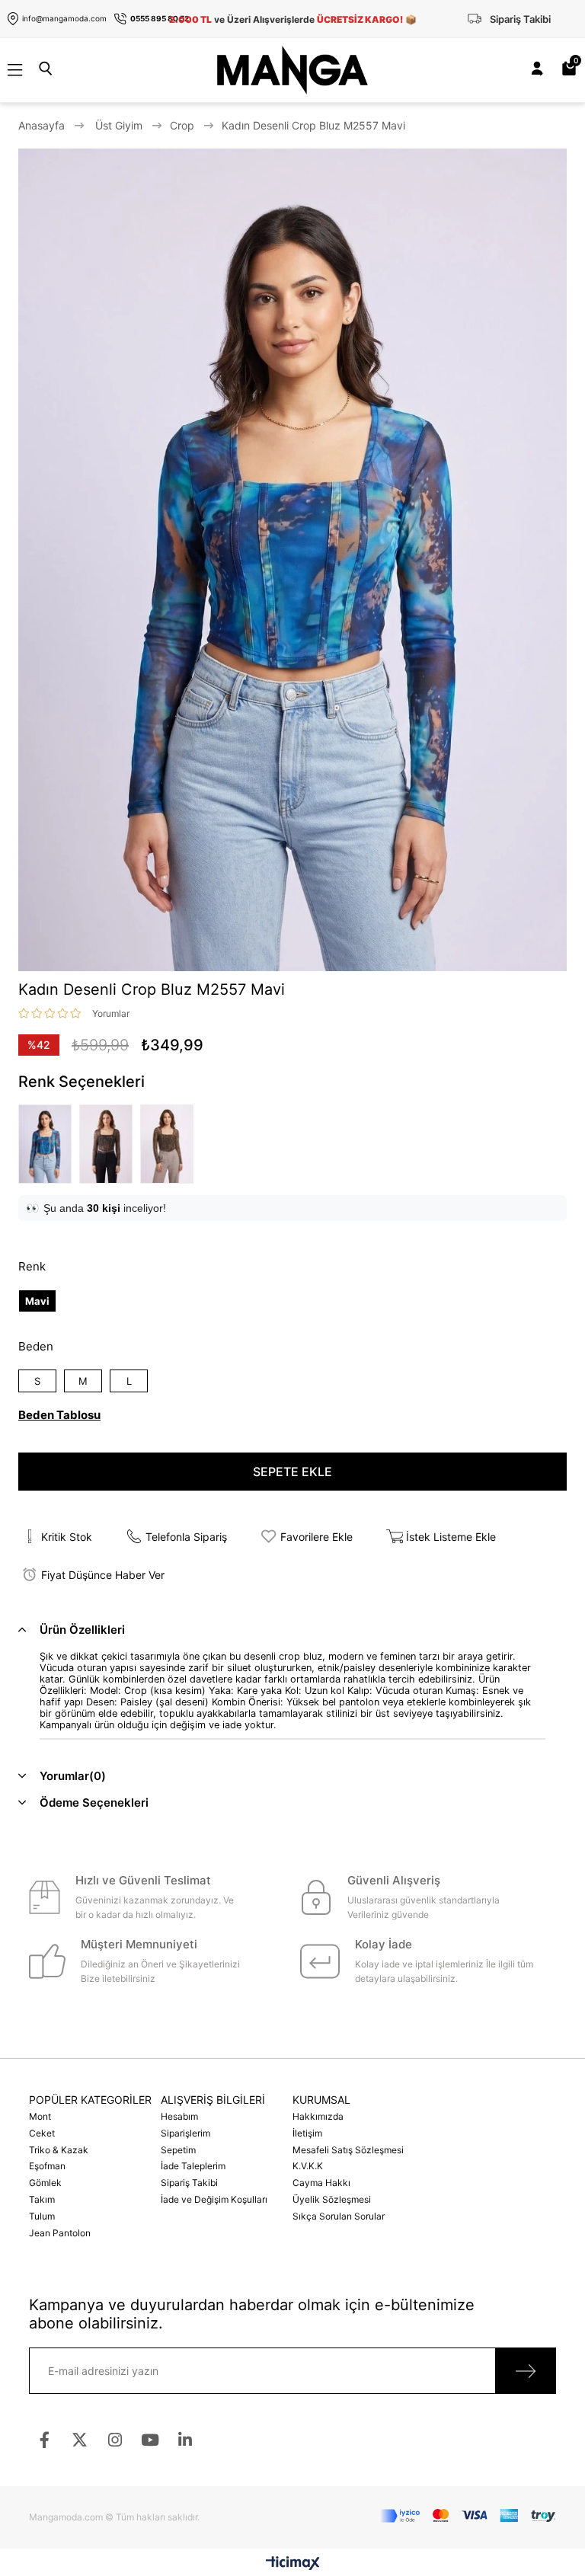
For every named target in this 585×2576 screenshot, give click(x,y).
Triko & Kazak (59, 2150)
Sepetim (178, 2150)
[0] (575, 70)
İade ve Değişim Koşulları (214, 2199)
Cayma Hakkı (321, 2183)
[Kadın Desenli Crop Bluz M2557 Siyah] (110, 1144)
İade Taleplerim (193, 2166)
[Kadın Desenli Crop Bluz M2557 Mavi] (49, 1144)
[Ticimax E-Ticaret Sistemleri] (293, 2564)
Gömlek (45, 2183)
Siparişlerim (185, 2133)
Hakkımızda (318, 2116)
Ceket (42, 2133)
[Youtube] (150, 2440)
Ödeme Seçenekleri (94, 1803)
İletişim (307, 2133)
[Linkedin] (185, 2440)
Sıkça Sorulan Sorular (339, 2216)
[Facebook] (45, 2440)
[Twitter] (80, 2440)
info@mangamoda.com (64, 18)
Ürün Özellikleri (82, 1630)
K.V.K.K (308, 2166)
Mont (40, 2116)
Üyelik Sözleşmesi (332, 2199)
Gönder (526, 2371)
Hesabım (179, 2116)
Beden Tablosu (59, 1415)
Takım (42, 2199)
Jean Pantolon (60, 2233)
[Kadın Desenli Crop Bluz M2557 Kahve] (171, 1144)
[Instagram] (115, 2440)
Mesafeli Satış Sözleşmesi (348, 2150)
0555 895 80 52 (160, 18)
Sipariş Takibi (189, 2183)
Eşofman (47, 2166)
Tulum (42, 2216)
